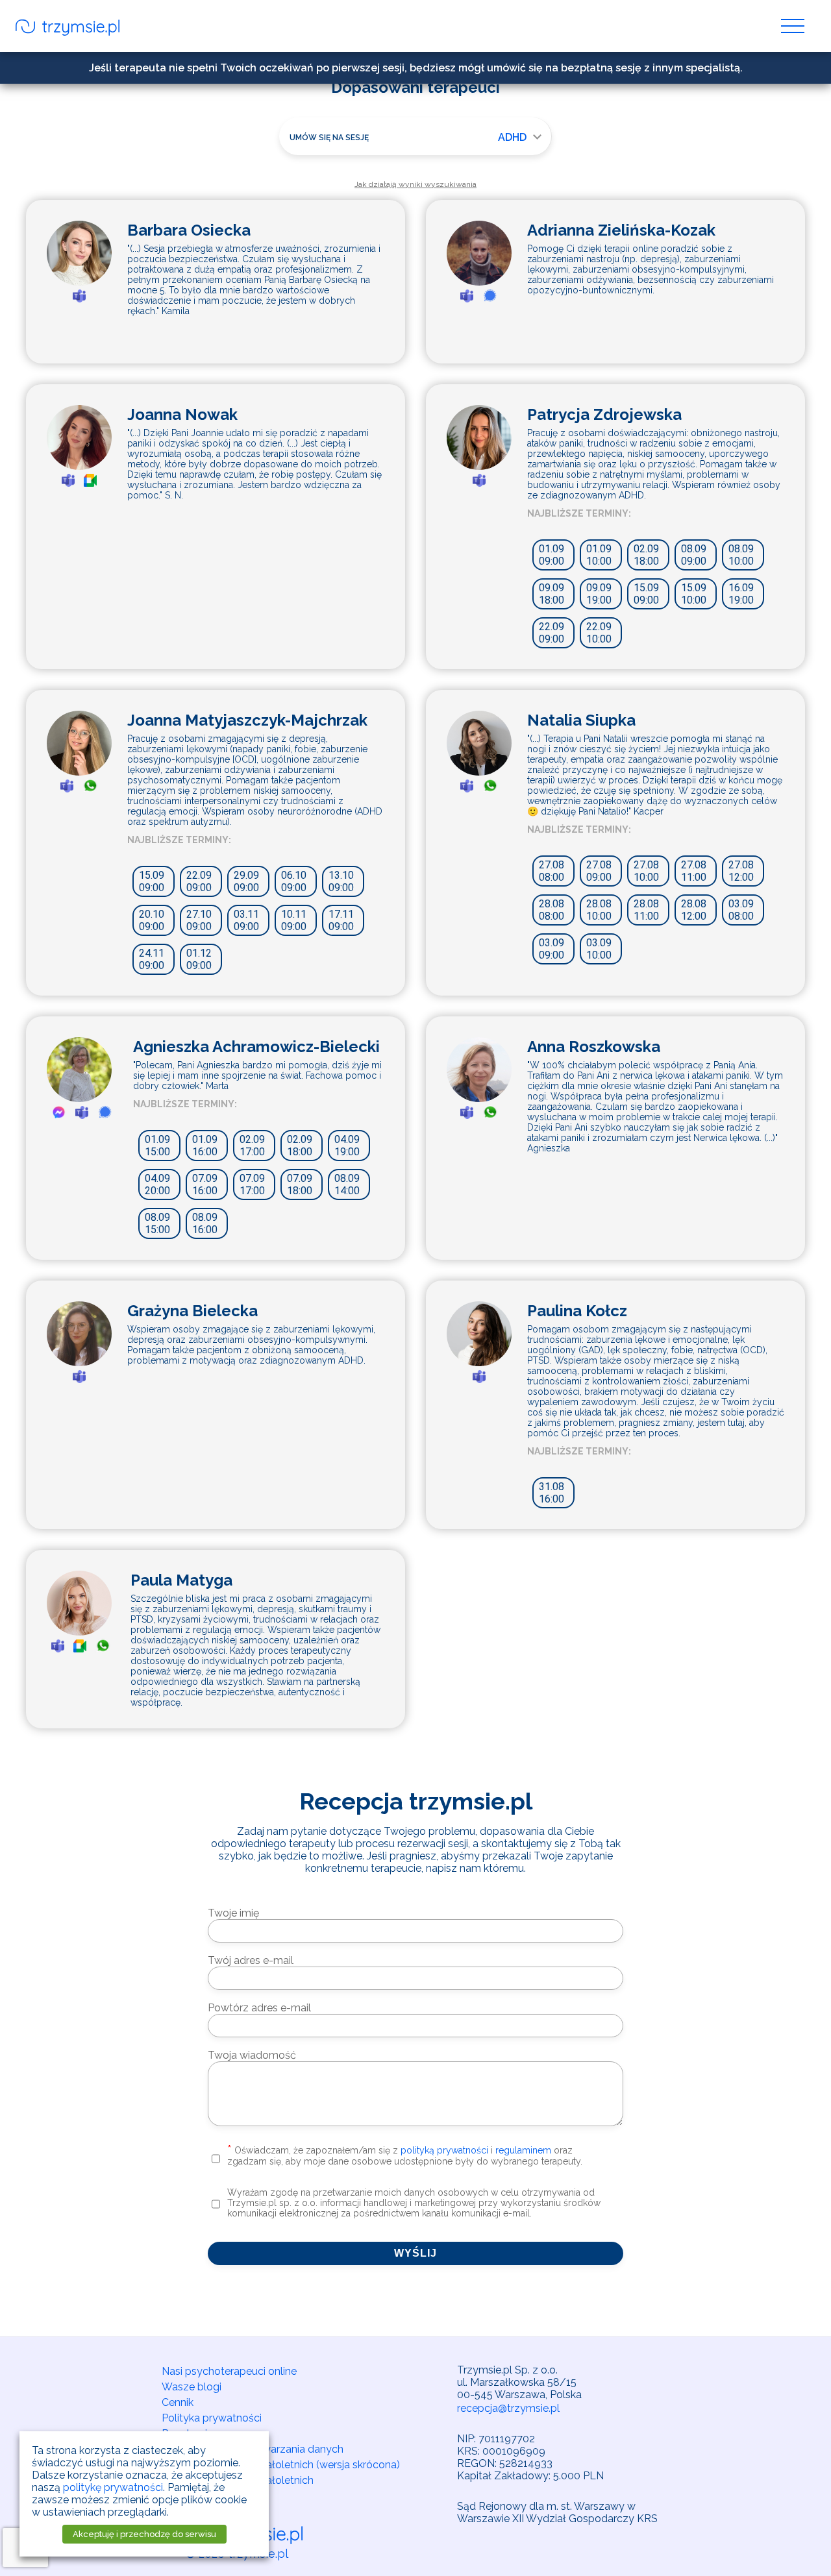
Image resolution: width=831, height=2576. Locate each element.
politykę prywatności (113, 2487)
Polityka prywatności (212, 2418)
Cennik (178, 2402)
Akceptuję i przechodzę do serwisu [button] (144, 2534)
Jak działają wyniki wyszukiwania (415, 184)
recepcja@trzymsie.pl (508, 2408)
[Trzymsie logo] (68, 29)
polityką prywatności (444, 2150)
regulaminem (523, 2150)
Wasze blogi (192, 2387)
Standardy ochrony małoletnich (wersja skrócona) (281, 2465)
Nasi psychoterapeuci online (229, 2371)
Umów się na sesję (329, 138)
